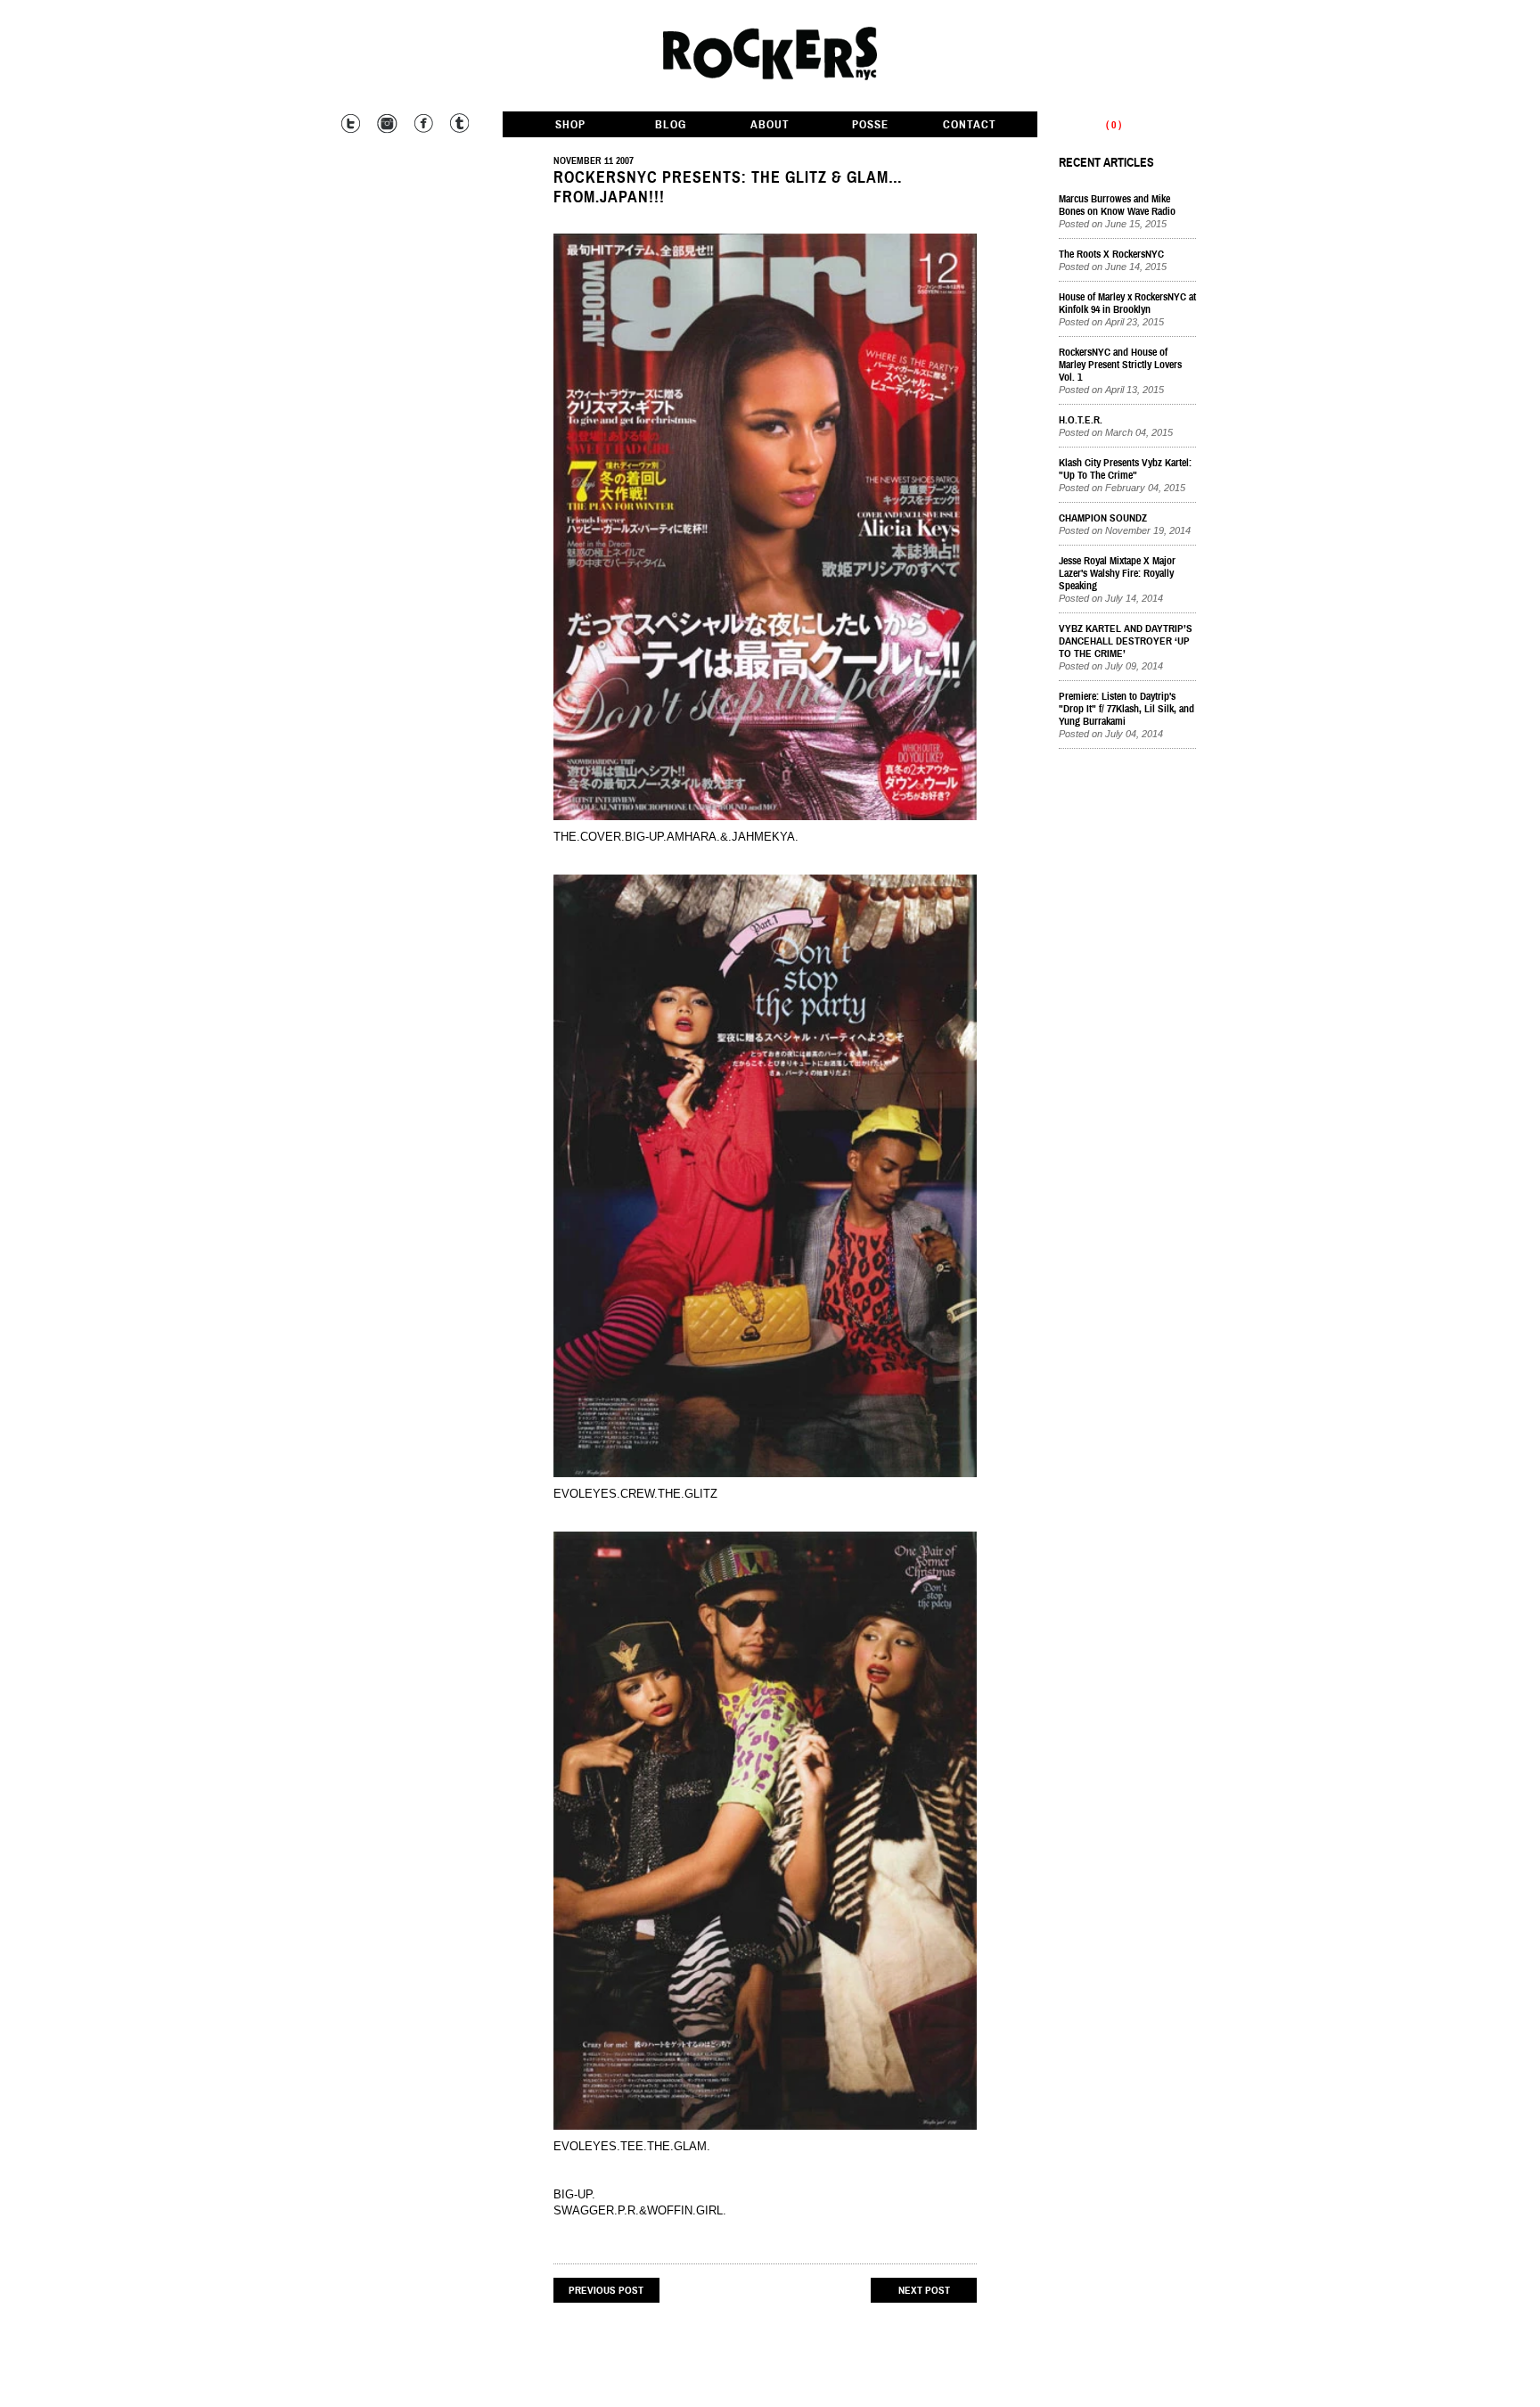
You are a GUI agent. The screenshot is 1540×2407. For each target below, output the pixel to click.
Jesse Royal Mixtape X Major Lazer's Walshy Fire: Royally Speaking (1117, 573)
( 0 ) (1114, 125)
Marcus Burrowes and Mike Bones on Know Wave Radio (1117, 205)
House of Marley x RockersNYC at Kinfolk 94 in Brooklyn (1127, 303)
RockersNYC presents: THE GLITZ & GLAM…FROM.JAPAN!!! (728, 187)
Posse (870, 125)
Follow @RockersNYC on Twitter (351, 123)
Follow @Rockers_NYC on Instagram (386, 123)
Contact (970, 125)
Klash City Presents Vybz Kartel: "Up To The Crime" (1125, 469)
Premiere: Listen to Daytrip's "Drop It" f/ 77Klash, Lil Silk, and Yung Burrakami (1126, 709)
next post (924, 2290)
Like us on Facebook (422, 123)
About (770, 125)
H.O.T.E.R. (1081, 420)
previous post (606, 2290)
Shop (570, 125)
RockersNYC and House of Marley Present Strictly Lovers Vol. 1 (1120, 365)
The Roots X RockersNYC (1111, 254)
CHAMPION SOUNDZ (1103, 518)
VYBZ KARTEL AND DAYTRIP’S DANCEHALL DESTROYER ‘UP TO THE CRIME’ (1126, 641)
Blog (671, 125)
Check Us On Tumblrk (458, 123)
